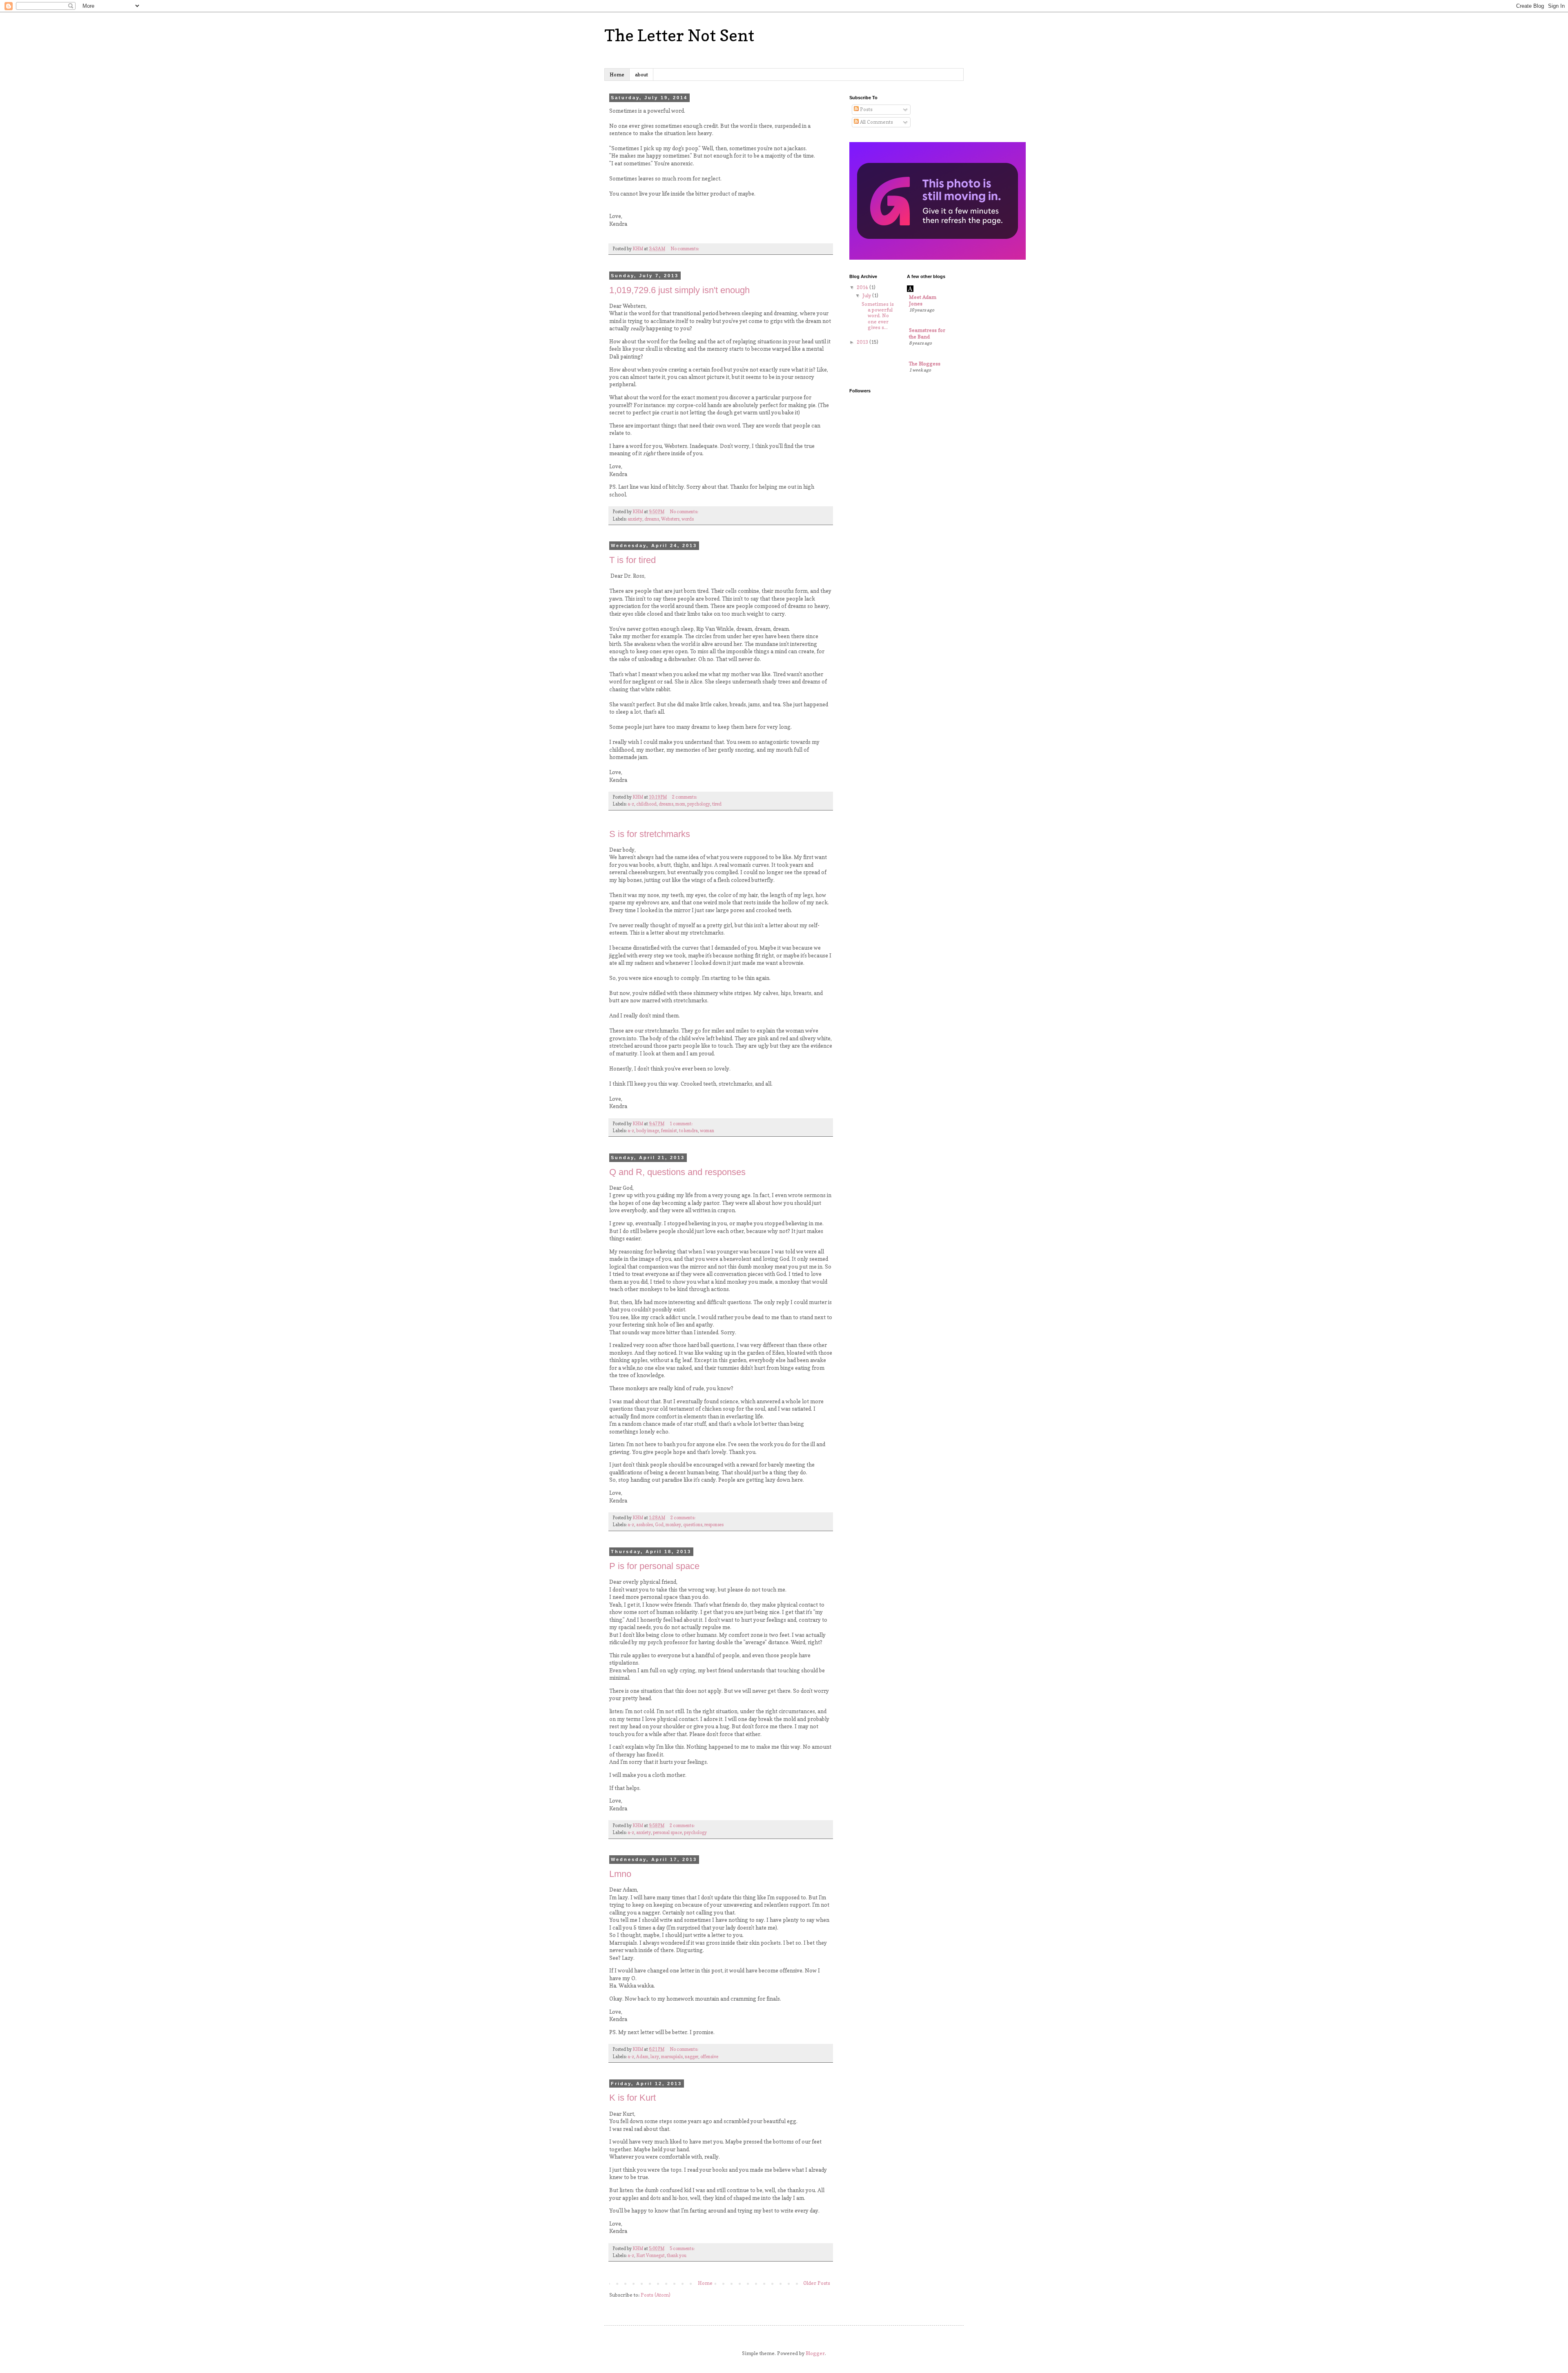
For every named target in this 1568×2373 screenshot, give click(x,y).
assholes (645, 1525)
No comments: (685, 249)
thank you (677, 2256)
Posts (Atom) (656, 2295)
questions (693, 1525)
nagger (692, 2057)
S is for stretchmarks (650, 834)
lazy (655, 2057)
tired (717, 804)
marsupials (672, 2057)
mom (680, 804)
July (867, 295)
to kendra (688, 1131)
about (641, 75)
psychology (699, 804)
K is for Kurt (633, 2098)
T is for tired (633, 560)
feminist (669, 1131)
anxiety (635, 519)
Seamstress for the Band (927, 333)
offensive (709, 2057)
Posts (866, 109)
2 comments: (685, 797)
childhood (646, 804)
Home (617, 75)
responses (714, 1525)
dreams (652, 519)
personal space (667, 1833)
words (688, 519)
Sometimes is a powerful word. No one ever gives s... (878, 316)
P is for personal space (654, 1566)
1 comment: (682, 1124)
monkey (673, 1525)
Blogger (815, 2353)
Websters (670, 519)
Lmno (620, 1874)
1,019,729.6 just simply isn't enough (679, 290)
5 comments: (683, 2249)
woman (707, 1131)
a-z (631, 804)
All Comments (876, 122)
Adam (642, 2057)
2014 (863, 287)
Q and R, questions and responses (677, 1172)
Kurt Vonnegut (650, 2256)
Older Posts (817, 2283)
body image (648, 1131)
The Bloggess (925, 364)
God (659, 1525)
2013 (863, 342)
